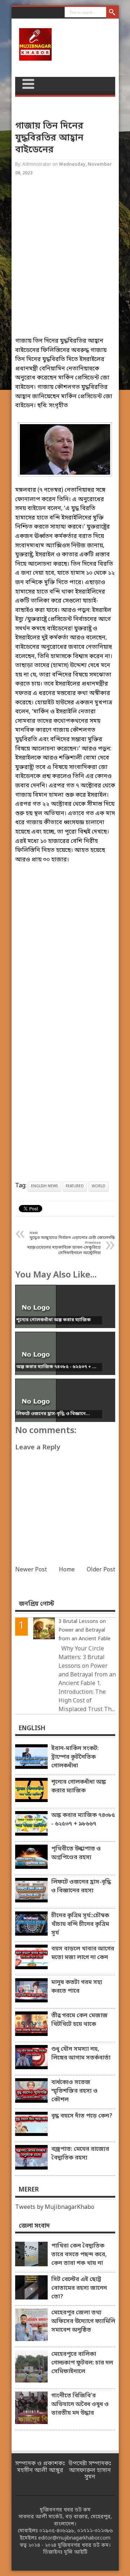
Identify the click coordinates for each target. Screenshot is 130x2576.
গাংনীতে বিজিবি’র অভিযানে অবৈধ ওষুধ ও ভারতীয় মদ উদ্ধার (80, 2405)
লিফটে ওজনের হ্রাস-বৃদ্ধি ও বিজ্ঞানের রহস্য (81, 1887)
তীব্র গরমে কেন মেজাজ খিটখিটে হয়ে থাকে (79, 2020)
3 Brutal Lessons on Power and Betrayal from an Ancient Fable (84, 1630)
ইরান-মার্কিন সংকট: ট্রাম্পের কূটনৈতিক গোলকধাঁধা (75, 1757)
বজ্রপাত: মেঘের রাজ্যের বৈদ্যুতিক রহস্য (80, 2154)
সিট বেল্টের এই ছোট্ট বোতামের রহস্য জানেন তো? (79, 2288)
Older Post (101, 1570)
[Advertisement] (65, 263)
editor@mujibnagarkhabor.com (74, 2538)
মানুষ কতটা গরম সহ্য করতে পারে (77, 1987)
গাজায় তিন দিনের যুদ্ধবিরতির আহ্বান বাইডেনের (49, 138)
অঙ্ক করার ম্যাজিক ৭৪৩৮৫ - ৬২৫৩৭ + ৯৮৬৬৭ (83, 1820)
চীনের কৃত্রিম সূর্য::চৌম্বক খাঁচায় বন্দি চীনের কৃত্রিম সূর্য (80, 1924)
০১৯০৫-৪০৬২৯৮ (57, 2531)
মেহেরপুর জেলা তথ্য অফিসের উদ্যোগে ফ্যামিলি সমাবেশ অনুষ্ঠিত (83, 2322)
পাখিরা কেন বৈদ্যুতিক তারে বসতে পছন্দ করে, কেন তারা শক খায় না (79, 2255)
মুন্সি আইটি (76, 2552)
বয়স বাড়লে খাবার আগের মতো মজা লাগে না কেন (83, 1953)
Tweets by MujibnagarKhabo (55, 2207)
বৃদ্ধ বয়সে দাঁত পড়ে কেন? (82, 2116)
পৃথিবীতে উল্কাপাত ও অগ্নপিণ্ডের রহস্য (76, 1853)
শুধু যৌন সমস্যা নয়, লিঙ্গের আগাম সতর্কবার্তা (81, 2054)
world (99, 1186)
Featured (75, 1186)
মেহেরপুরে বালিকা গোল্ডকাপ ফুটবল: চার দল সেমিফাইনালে (82, 2363)
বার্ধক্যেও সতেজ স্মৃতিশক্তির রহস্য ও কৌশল (74, 2091)
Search (112, 13)
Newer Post (31, 1570)
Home (67, 1570)
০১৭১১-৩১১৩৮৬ (95, 2531)
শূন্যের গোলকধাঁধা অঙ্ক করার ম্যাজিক (79, 1787)
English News (44, 1186)
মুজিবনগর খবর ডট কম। (84, 2545)
